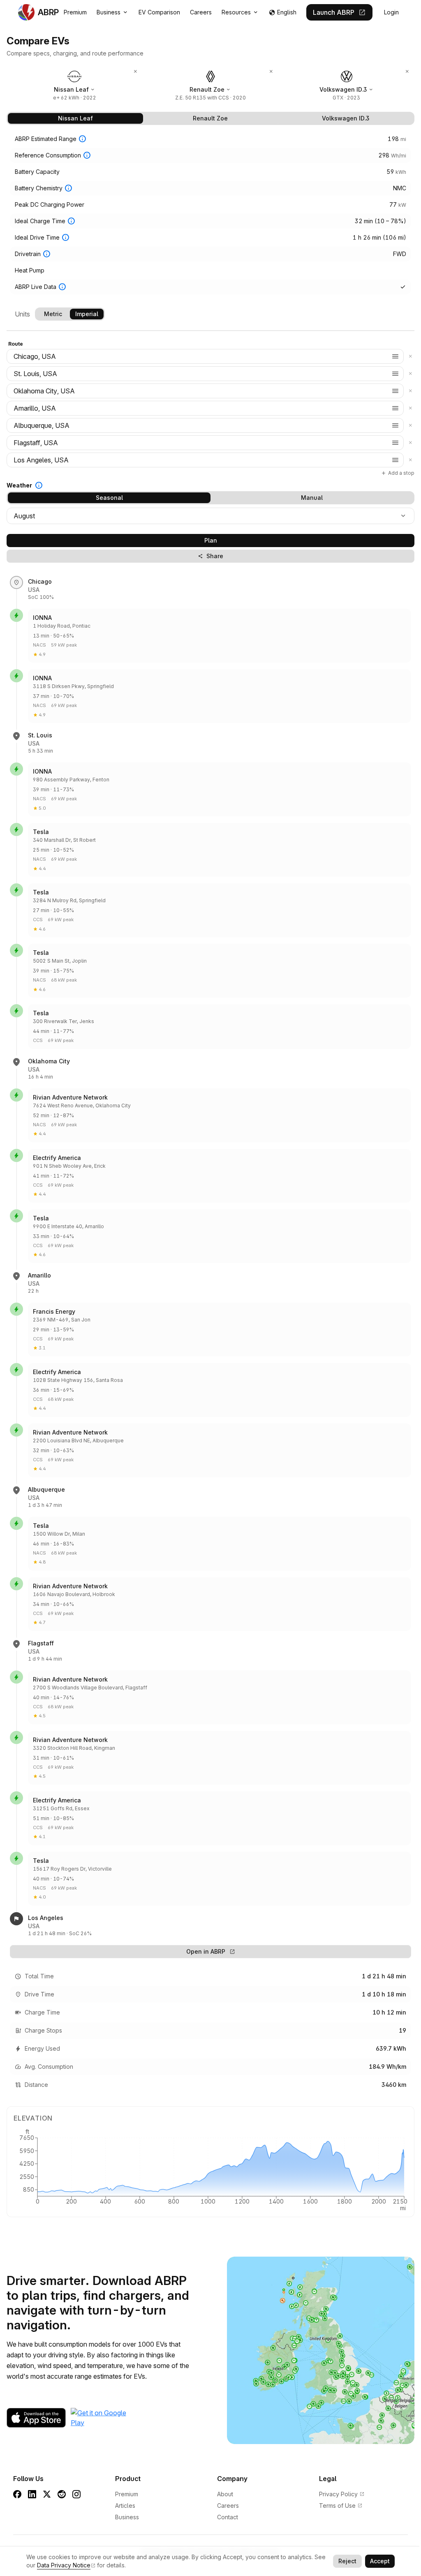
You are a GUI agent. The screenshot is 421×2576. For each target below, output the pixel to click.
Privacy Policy (342, 2494)
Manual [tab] (312, 498)
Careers (201, 12)
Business (113, 12)
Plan (211, 540)
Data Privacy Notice (64, 2565)
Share (211, 556)
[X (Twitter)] (47, 2494)
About (225, 2494)
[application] (210, 2169)
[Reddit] (62, 2494)
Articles (125, 2506)
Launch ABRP (339, 12)
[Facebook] (17, 2494)
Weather (19, 485)
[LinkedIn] (32, 2494)
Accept (380, 2561)
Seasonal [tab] (109, 498)
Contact (228, 2517)
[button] (396, 356)
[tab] (75, 118)
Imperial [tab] (87, 314)
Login (391, 12)
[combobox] (205, 356)
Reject (347, 2561)
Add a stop (398, 473)
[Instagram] (76, 2494)
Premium (75, 12)
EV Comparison (159, 12)
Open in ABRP (211, 1951)
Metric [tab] (53, 314)
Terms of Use (341, 2506)
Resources (240, 12)
